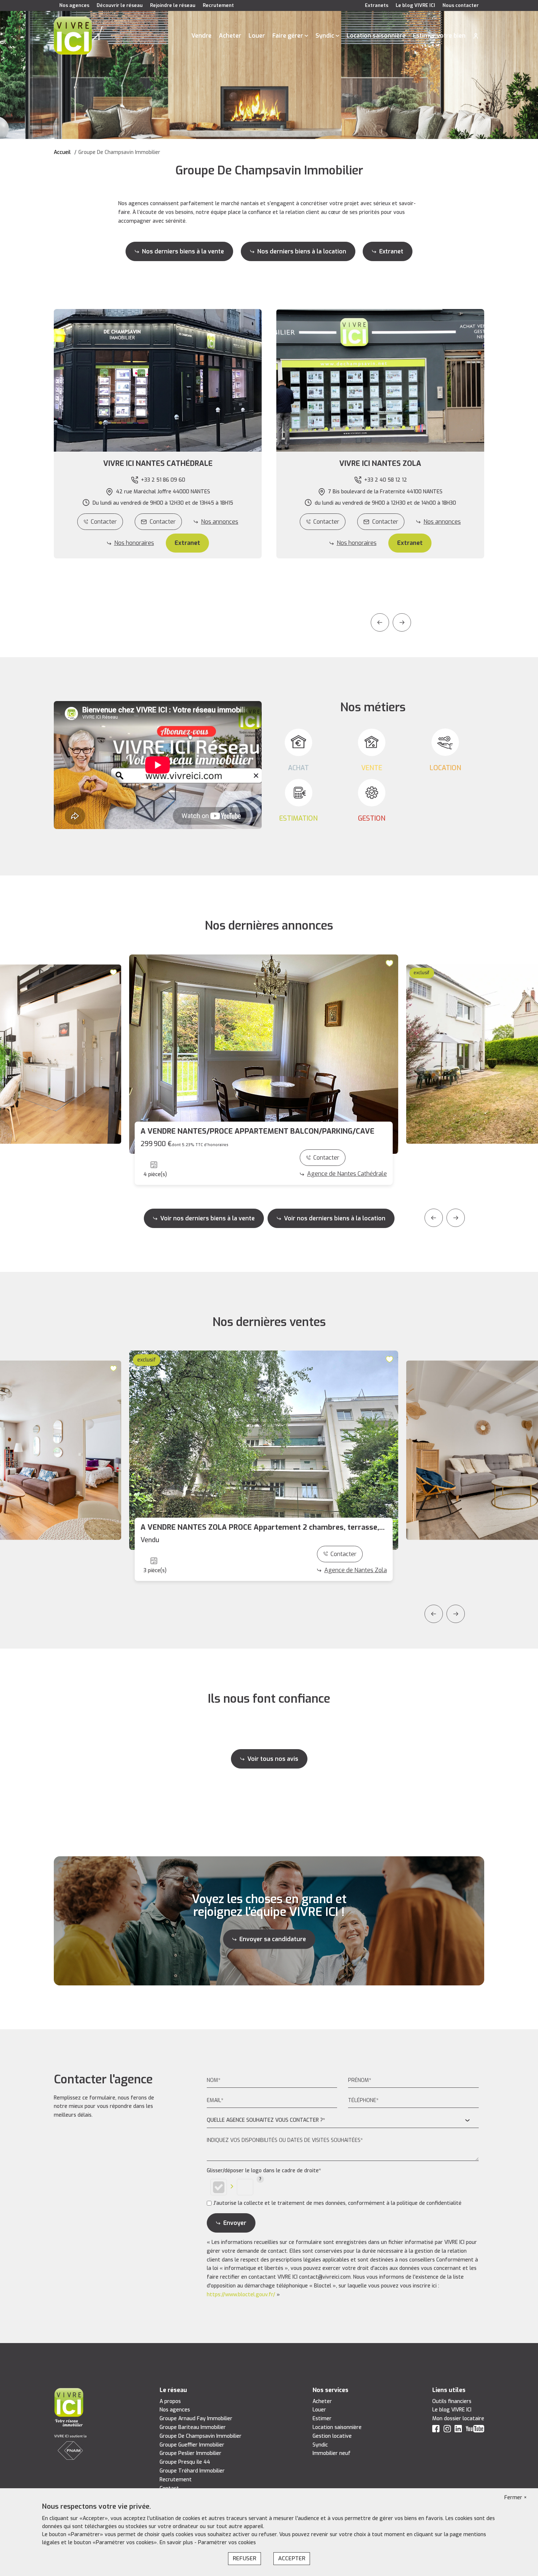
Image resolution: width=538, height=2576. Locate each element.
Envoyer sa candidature (273, 1939)
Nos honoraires (134, 543)
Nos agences (74, 5)
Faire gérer (288, 36)
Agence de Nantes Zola (356, 1570)
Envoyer (235, 2223)
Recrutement (218, 5)
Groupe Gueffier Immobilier (192, 2445)
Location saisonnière (376, 36)
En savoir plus (177, 2543)
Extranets (377, 5)
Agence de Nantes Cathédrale (347, 1174)
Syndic (325, 36)
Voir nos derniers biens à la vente (208, 1218)
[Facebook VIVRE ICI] (436, 2430)
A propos (170, 2401)
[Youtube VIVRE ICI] (475, 2430)
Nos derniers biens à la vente (183, 251)
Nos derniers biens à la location (302, 251)
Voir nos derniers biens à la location (335, 1218)
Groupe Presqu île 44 (185, 2462)
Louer (257, 36)
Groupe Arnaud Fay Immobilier (196, 2419)
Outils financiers (452, 2401)
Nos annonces (220, 522)
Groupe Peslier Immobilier (190, 2453)
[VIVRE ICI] (73, 35)
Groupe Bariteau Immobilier (193, 2427)
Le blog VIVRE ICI (415, 5)
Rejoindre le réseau (173, 5)
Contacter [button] (163, 522)
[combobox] (343, 2121)
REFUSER (244, 2558)
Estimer (322, 2419)
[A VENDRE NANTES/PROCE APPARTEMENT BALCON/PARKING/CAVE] (264, 1054)
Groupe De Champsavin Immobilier (201, 2436)
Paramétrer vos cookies (227, 2543)
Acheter (230, 36)
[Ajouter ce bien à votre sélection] (114, 972)
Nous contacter (461, 5)
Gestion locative (332, 2436)
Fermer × (516, 2498)
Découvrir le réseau (120, 5)
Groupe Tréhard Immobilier (192, 2471)
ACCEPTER (292, 2558)
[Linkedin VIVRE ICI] (458, 2430)
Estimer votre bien (439, 36)
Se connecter (476, 36)
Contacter (104, 522)
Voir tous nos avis (273, 1759)
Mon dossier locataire (458, 2419)
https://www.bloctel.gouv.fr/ (241, 2295)
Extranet (391, 251)
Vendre (201, 36)
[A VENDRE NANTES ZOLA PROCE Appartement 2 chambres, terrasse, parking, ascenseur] (264, 1450)
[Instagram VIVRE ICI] (447, 2430)
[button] (158, 464)
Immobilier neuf (332, 2453)
